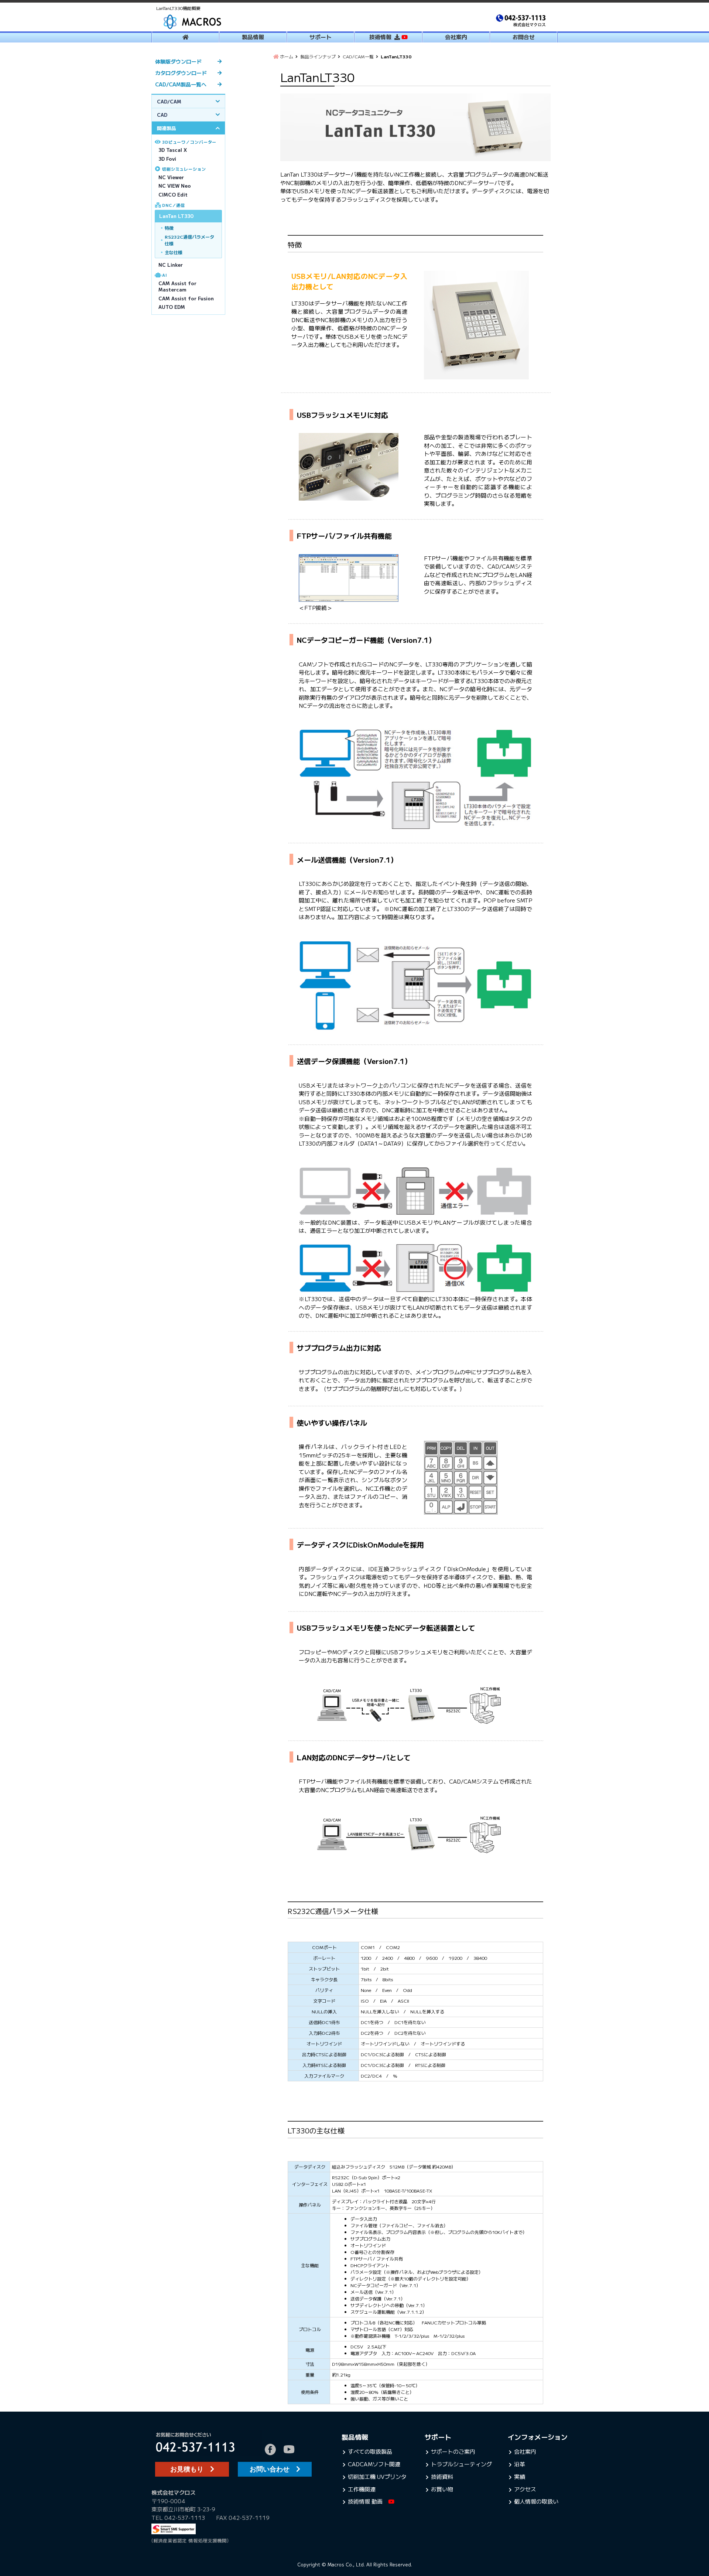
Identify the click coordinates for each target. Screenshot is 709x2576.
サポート (321, 37)
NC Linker (171, 265)
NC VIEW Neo (175, 186)
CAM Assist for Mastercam (177, 286)
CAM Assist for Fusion (186, 298)
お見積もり (190, 2469)
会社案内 (456, 37)
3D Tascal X (173, 150)
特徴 (169, 228)
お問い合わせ (273, 2469)
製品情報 (253, 37)
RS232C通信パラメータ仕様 (189, 240)
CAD (162, 115)
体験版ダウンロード (178, 61)
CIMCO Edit (173, 195)
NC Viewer (171, 177)
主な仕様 (174, 252)
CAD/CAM (169, 101)
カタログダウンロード (181, 73)
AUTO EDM (172, 307)
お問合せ (524, 37)
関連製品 (167, 128)
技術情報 (382, 37)
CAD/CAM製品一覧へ (181, 84)
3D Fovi (167, 159)
